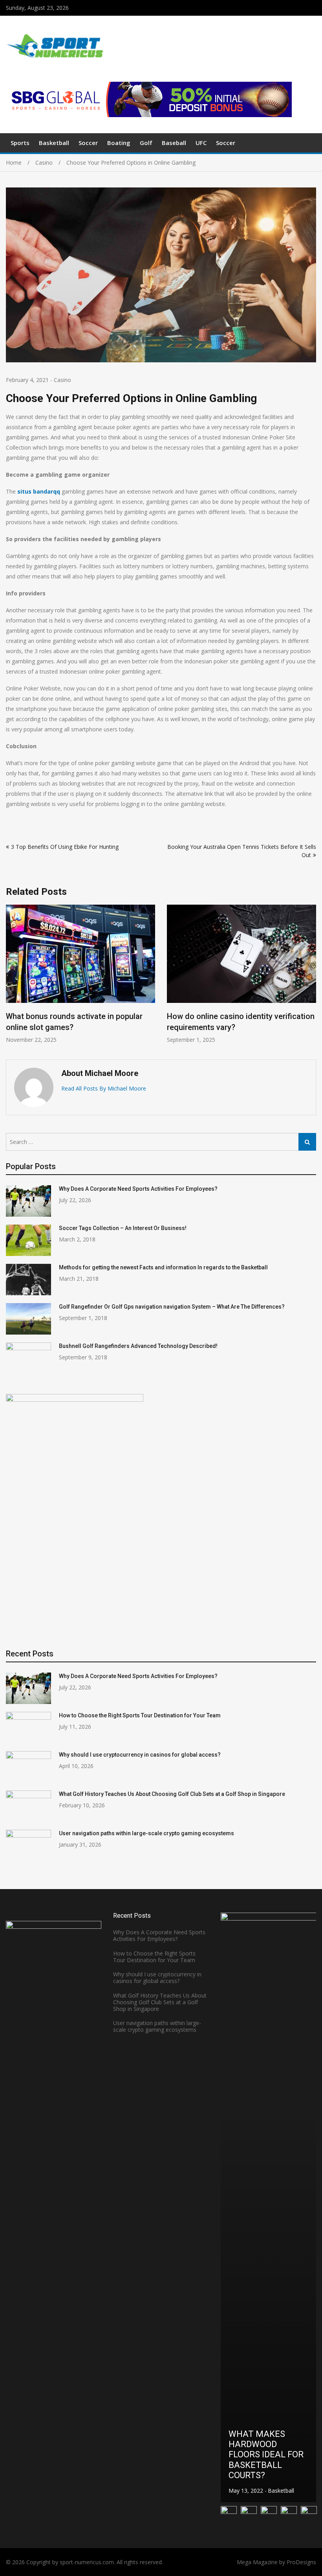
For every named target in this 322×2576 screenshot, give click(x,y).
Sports (20, 143)
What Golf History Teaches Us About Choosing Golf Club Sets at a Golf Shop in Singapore (172, 1794)
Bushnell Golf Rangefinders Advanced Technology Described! (138, 1346)
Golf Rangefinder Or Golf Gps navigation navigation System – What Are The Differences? (172, 1307)
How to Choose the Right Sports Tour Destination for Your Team (140, 1715)
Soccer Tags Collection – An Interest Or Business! (123, 1228)
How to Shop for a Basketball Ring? (266, 2470)
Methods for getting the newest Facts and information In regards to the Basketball (163, 1267)
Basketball (54, 143)
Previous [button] (11, 978)
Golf (146, 143)
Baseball (174, 143)
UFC (201, 143)
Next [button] (311, 978)
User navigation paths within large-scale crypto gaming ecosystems (146, 1833)
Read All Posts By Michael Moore (104, 1088)
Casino (62, 380)
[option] (80, 974)
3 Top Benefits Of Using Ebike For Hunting (65, 847)
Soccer (88, 143)
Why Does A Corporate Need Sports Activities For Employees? (138, 1189)
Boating (119, 143)
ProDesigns (301, 2562)
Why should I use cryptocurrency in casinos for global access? (140, 1755)
